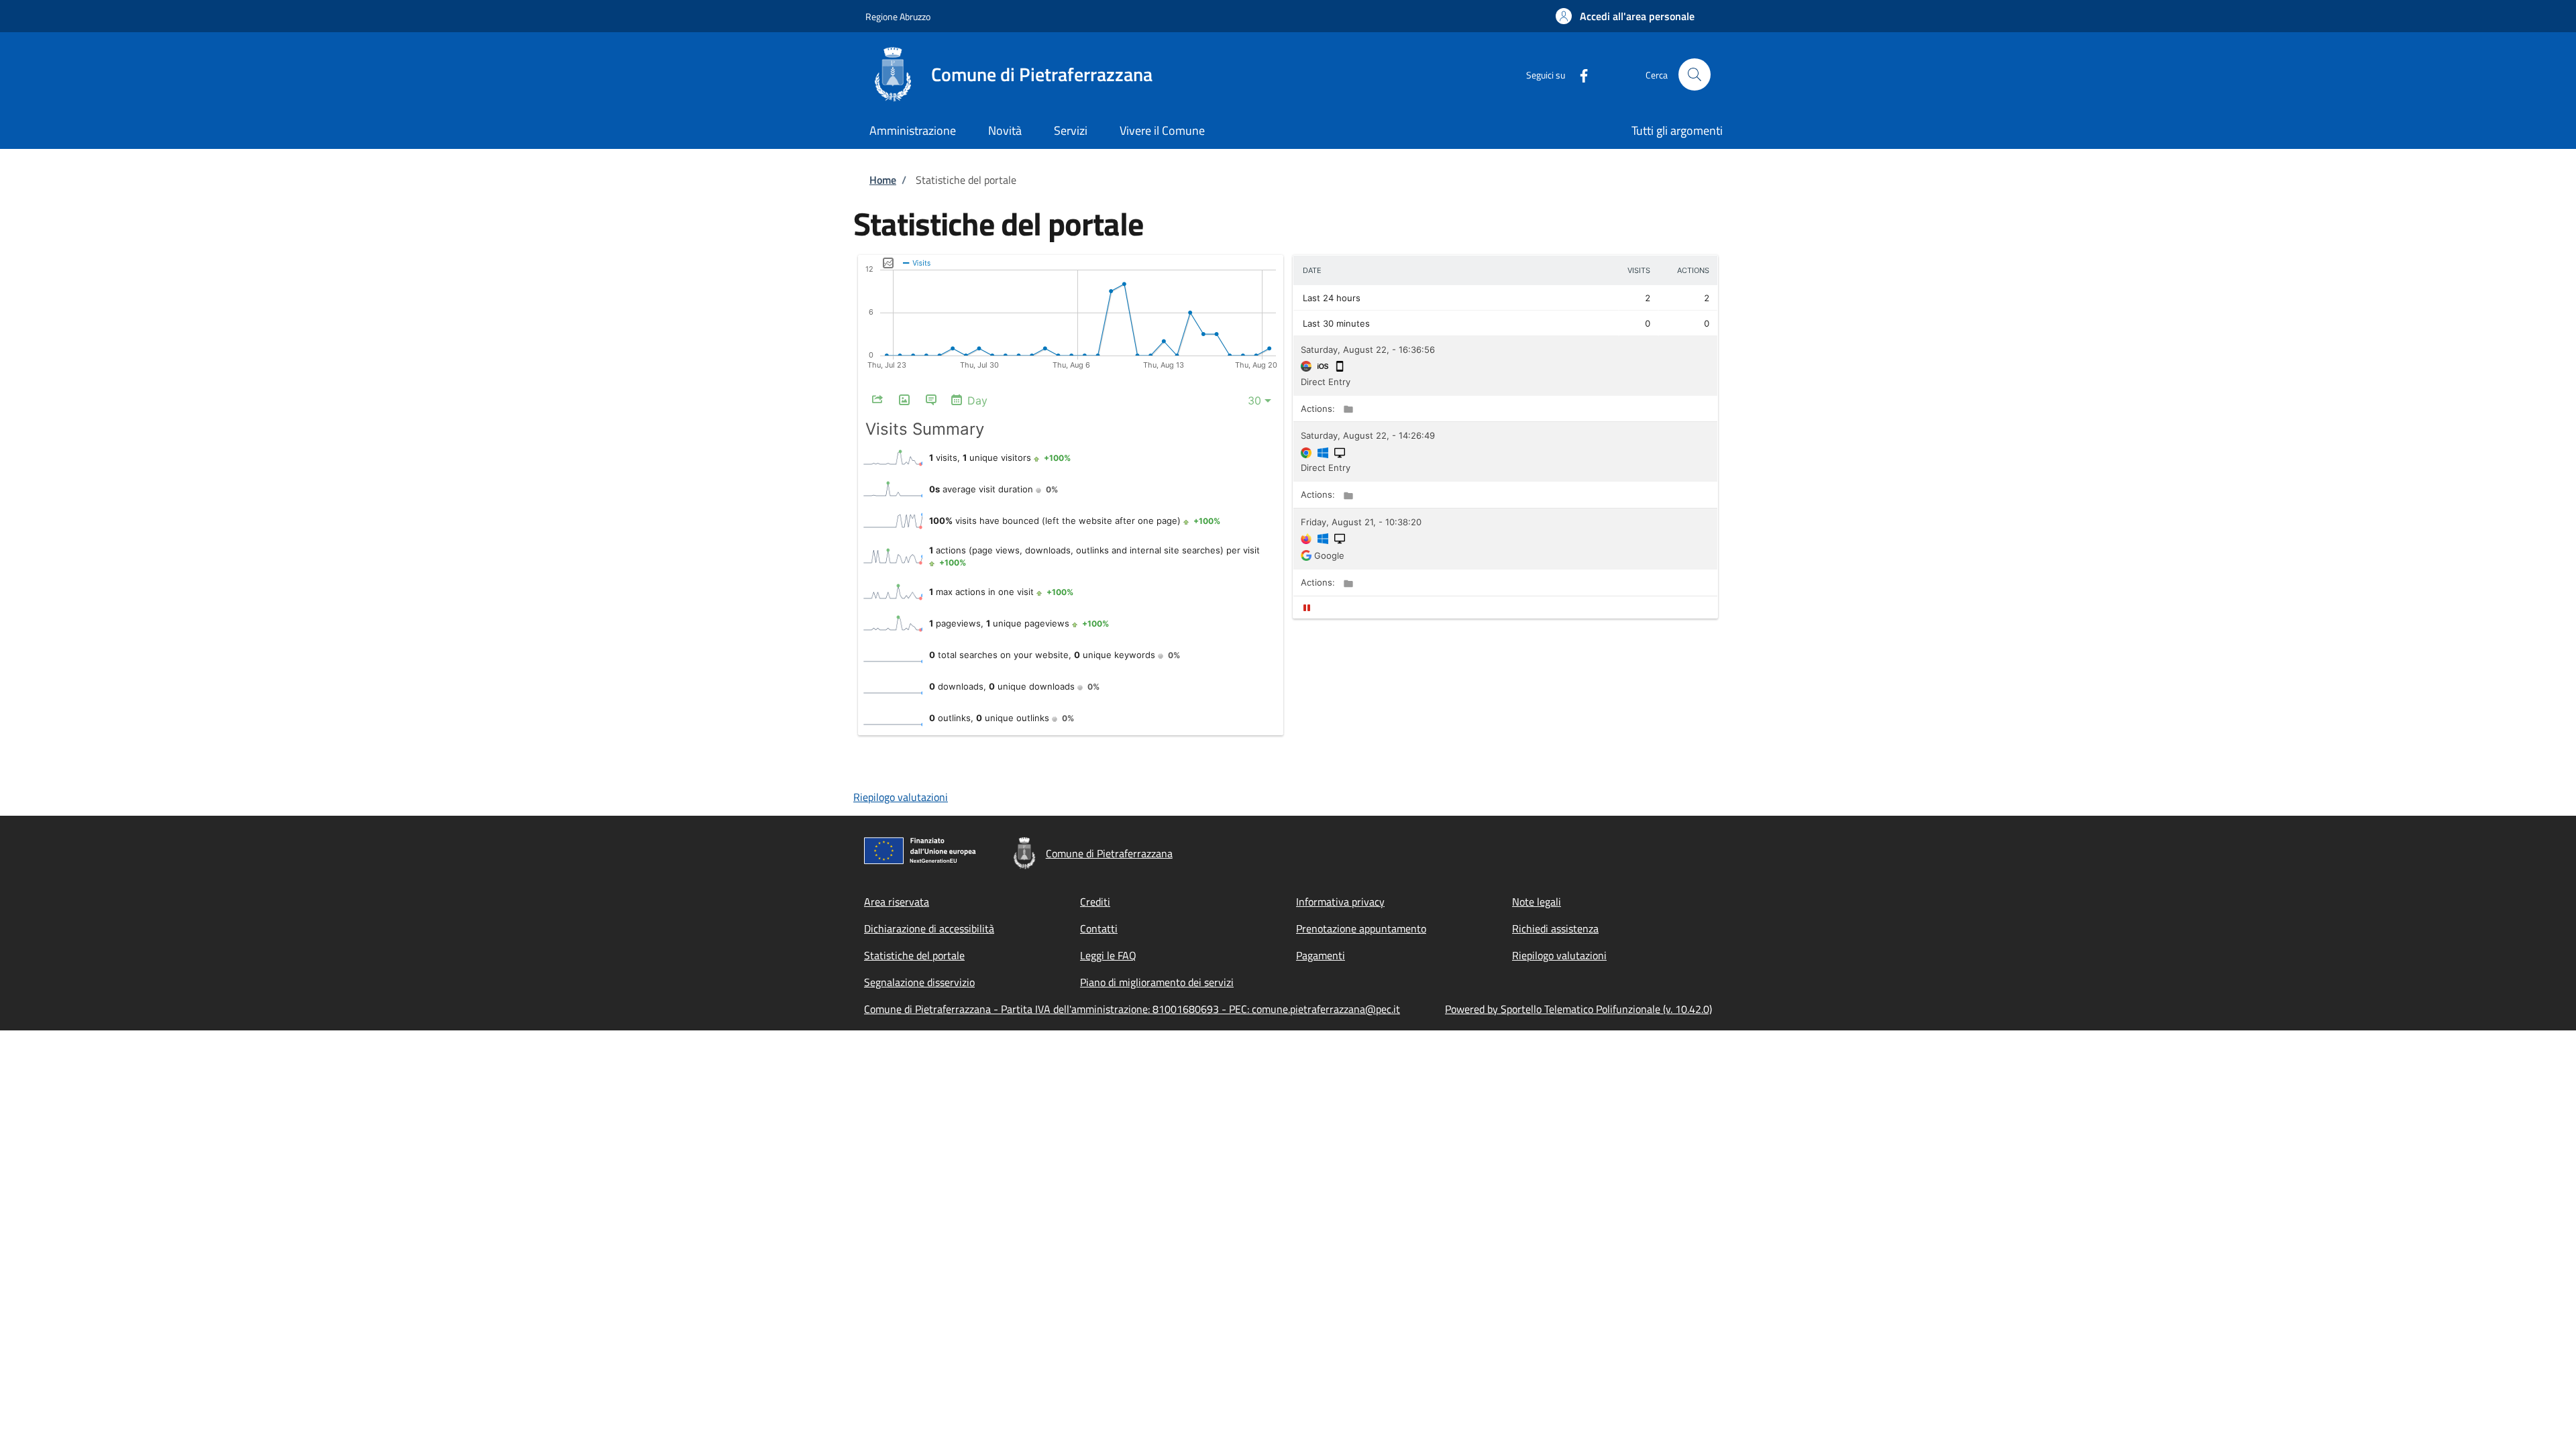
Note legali (1537, 902)
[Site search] (1695, 74)
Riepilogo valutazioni (901, 797)
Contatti (1099, 928)
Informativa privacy (1340, 902)
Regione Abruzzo (898, 16)
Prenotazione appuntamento (1361, 928)
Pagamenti (1321, 955)
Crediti (1095, 902)
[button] (1625, 16)
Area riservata (897, 902)
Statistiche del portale (914, 955)
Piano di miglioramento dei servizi (1157, 982)
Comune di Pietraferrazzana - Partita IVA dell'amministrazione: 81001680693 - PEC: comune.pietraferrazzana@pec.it (1132, 1009)
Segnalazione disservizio (919, 982)
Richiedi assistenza (1555, 928)
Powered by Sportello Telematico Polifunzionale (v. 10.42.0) (1578, 1009)
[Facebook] (1578, 74)
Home (883, 180)
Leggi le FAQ (1108, 955)
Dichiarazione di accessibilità (929, 928)
